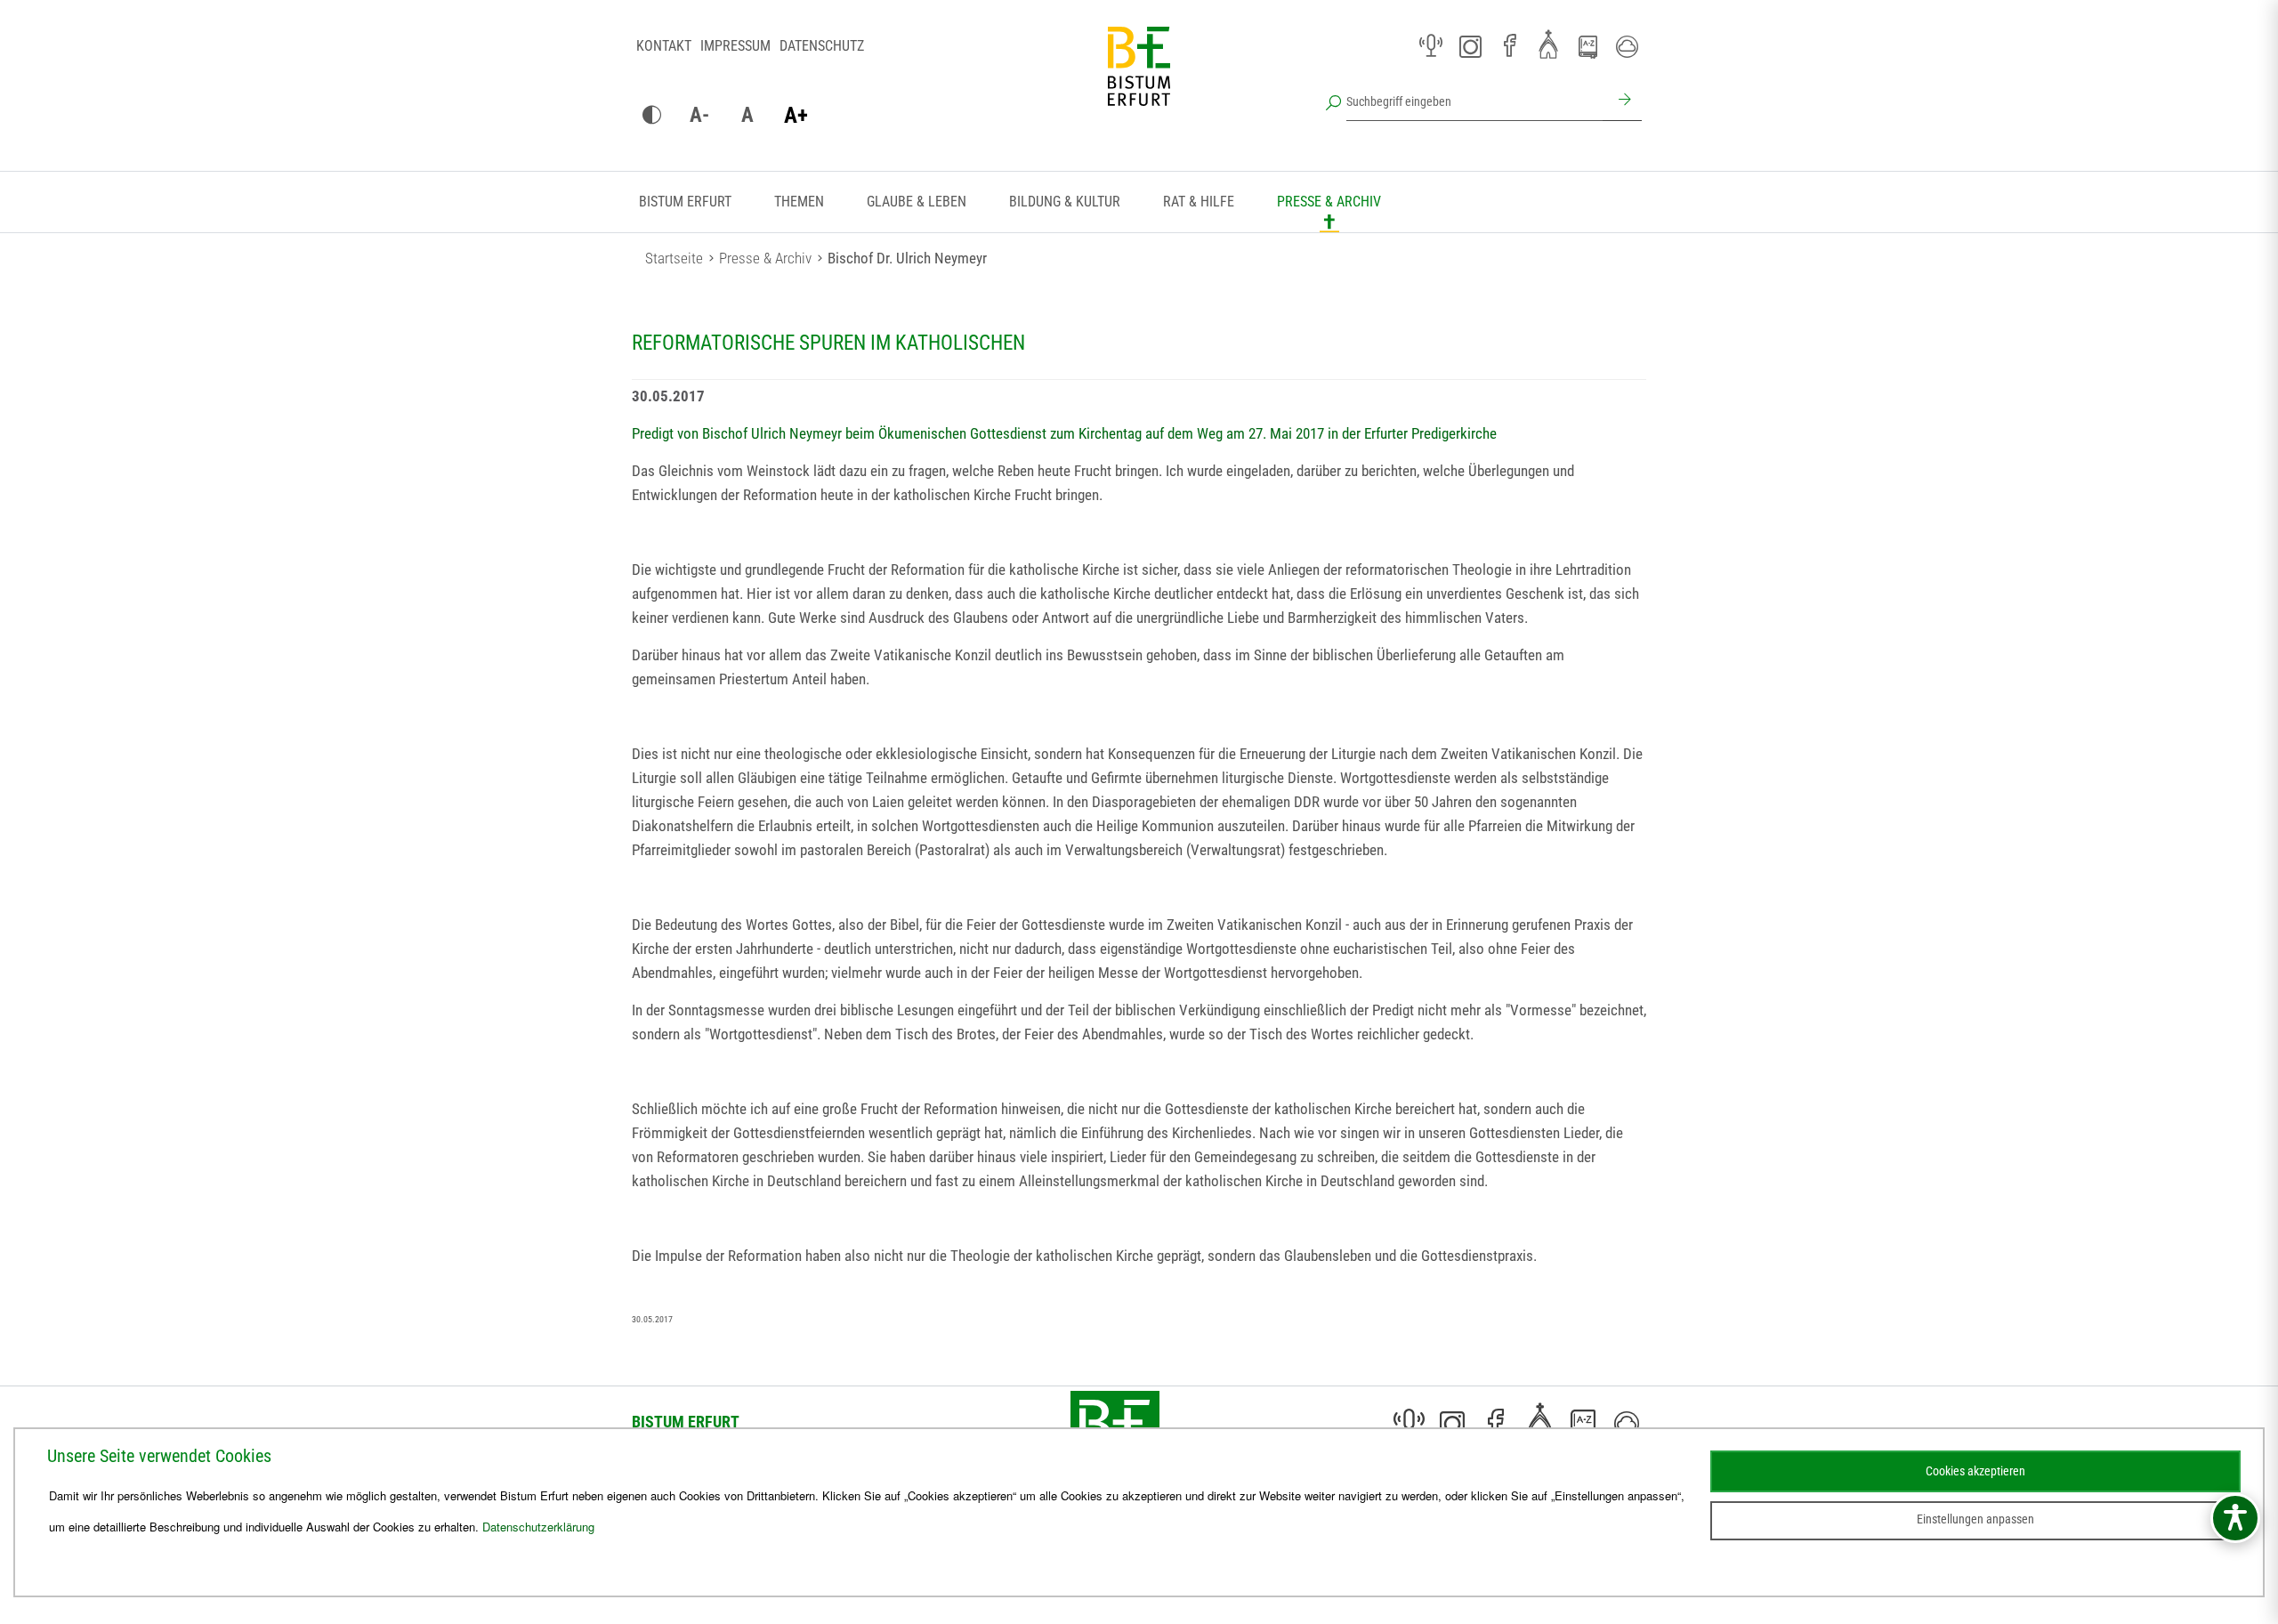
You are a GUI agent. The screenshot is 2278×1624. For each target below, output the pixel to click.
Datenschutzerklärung (538, 1527)
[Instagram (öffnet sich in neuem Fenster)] (1470, 46)
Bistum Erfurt (685, 202)
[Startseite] (1139, 80)
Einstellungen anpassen (1975, 1519)
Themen (799, 202)
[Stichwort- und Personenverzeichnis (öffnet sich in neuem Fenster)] (1587, 47)
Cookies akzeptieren (1975, 1471)
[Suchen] (1622, 101)
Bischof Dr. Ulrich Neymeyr (907, 258)
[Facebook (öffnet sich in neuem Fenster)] (1509, 46)
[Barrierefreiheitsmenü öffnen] (2235, 1518)
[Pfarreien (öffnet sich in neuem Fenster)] (1548, 44)
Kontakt (664, 46)
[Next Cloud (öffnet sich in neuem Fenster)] (1627, 46)
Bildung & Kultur (1065, 202)
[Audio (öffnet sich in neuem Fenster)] (1431, 46)
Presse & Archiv (1329, 202)
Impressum (735, 46)
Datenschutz (822, 46)
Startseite (674, 258)
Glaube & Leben (917, 202)
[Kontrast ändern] (651, 116)
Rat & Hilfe (1199, 202)
